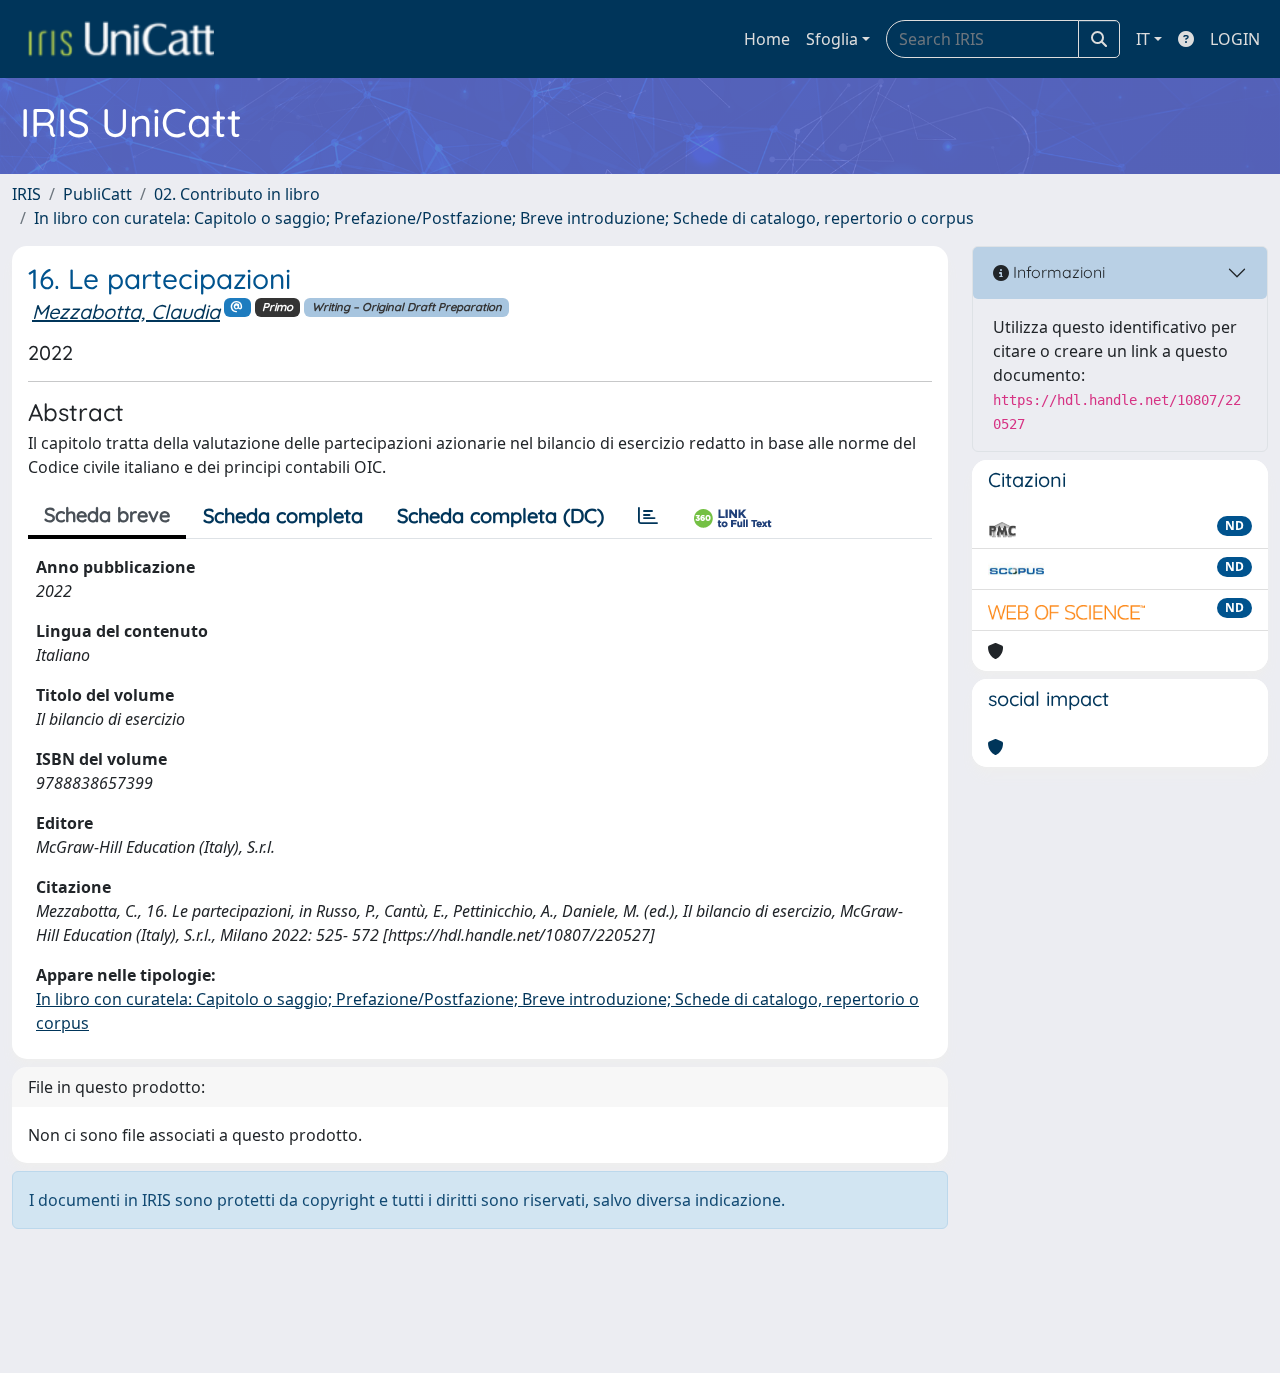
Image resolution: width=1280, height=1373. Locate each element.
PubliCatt (97, 194)
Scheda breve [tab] (107, 514)
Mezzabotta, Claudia (126, 311)
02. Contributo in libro (237, 194)
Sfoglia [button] (832, 39)
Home (767, 39)
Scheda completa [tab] (283, 515)
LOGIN (1235, 39)
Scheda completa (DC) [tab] (500, 515)
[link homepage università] (121, 39)
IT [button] (1143, 39)
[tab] (648, 516)
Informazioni (1057, 272)
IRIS (26, 194)
